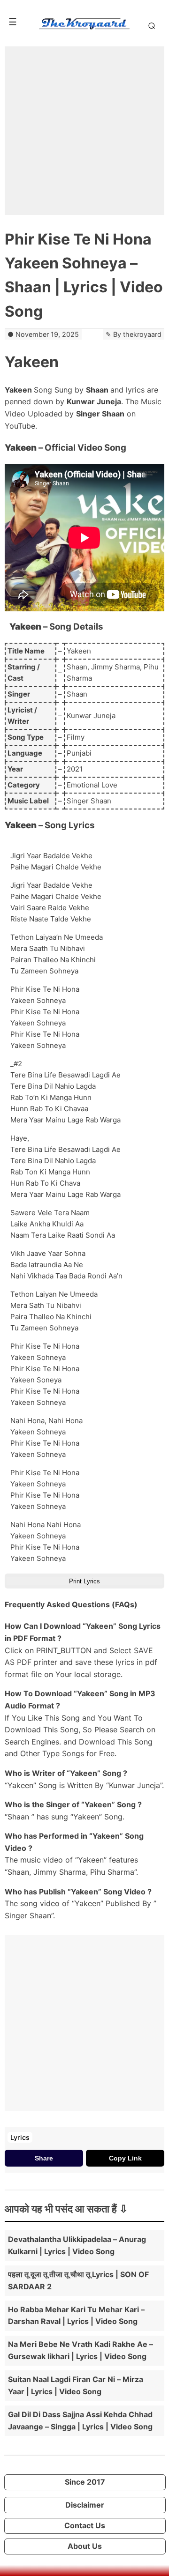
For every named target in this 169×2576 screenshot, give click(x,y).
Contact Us (85, 2525)
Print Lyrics (84, 1581)
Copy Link (125, 2158)
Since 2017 (85, 2482)
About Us (85, 2546)
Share (44, 2158)
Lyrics (20, 2137)
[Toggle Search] (150, 25)
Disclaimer (85, 2505)
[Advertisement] (84, 131)
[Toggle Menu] (13, 22)
